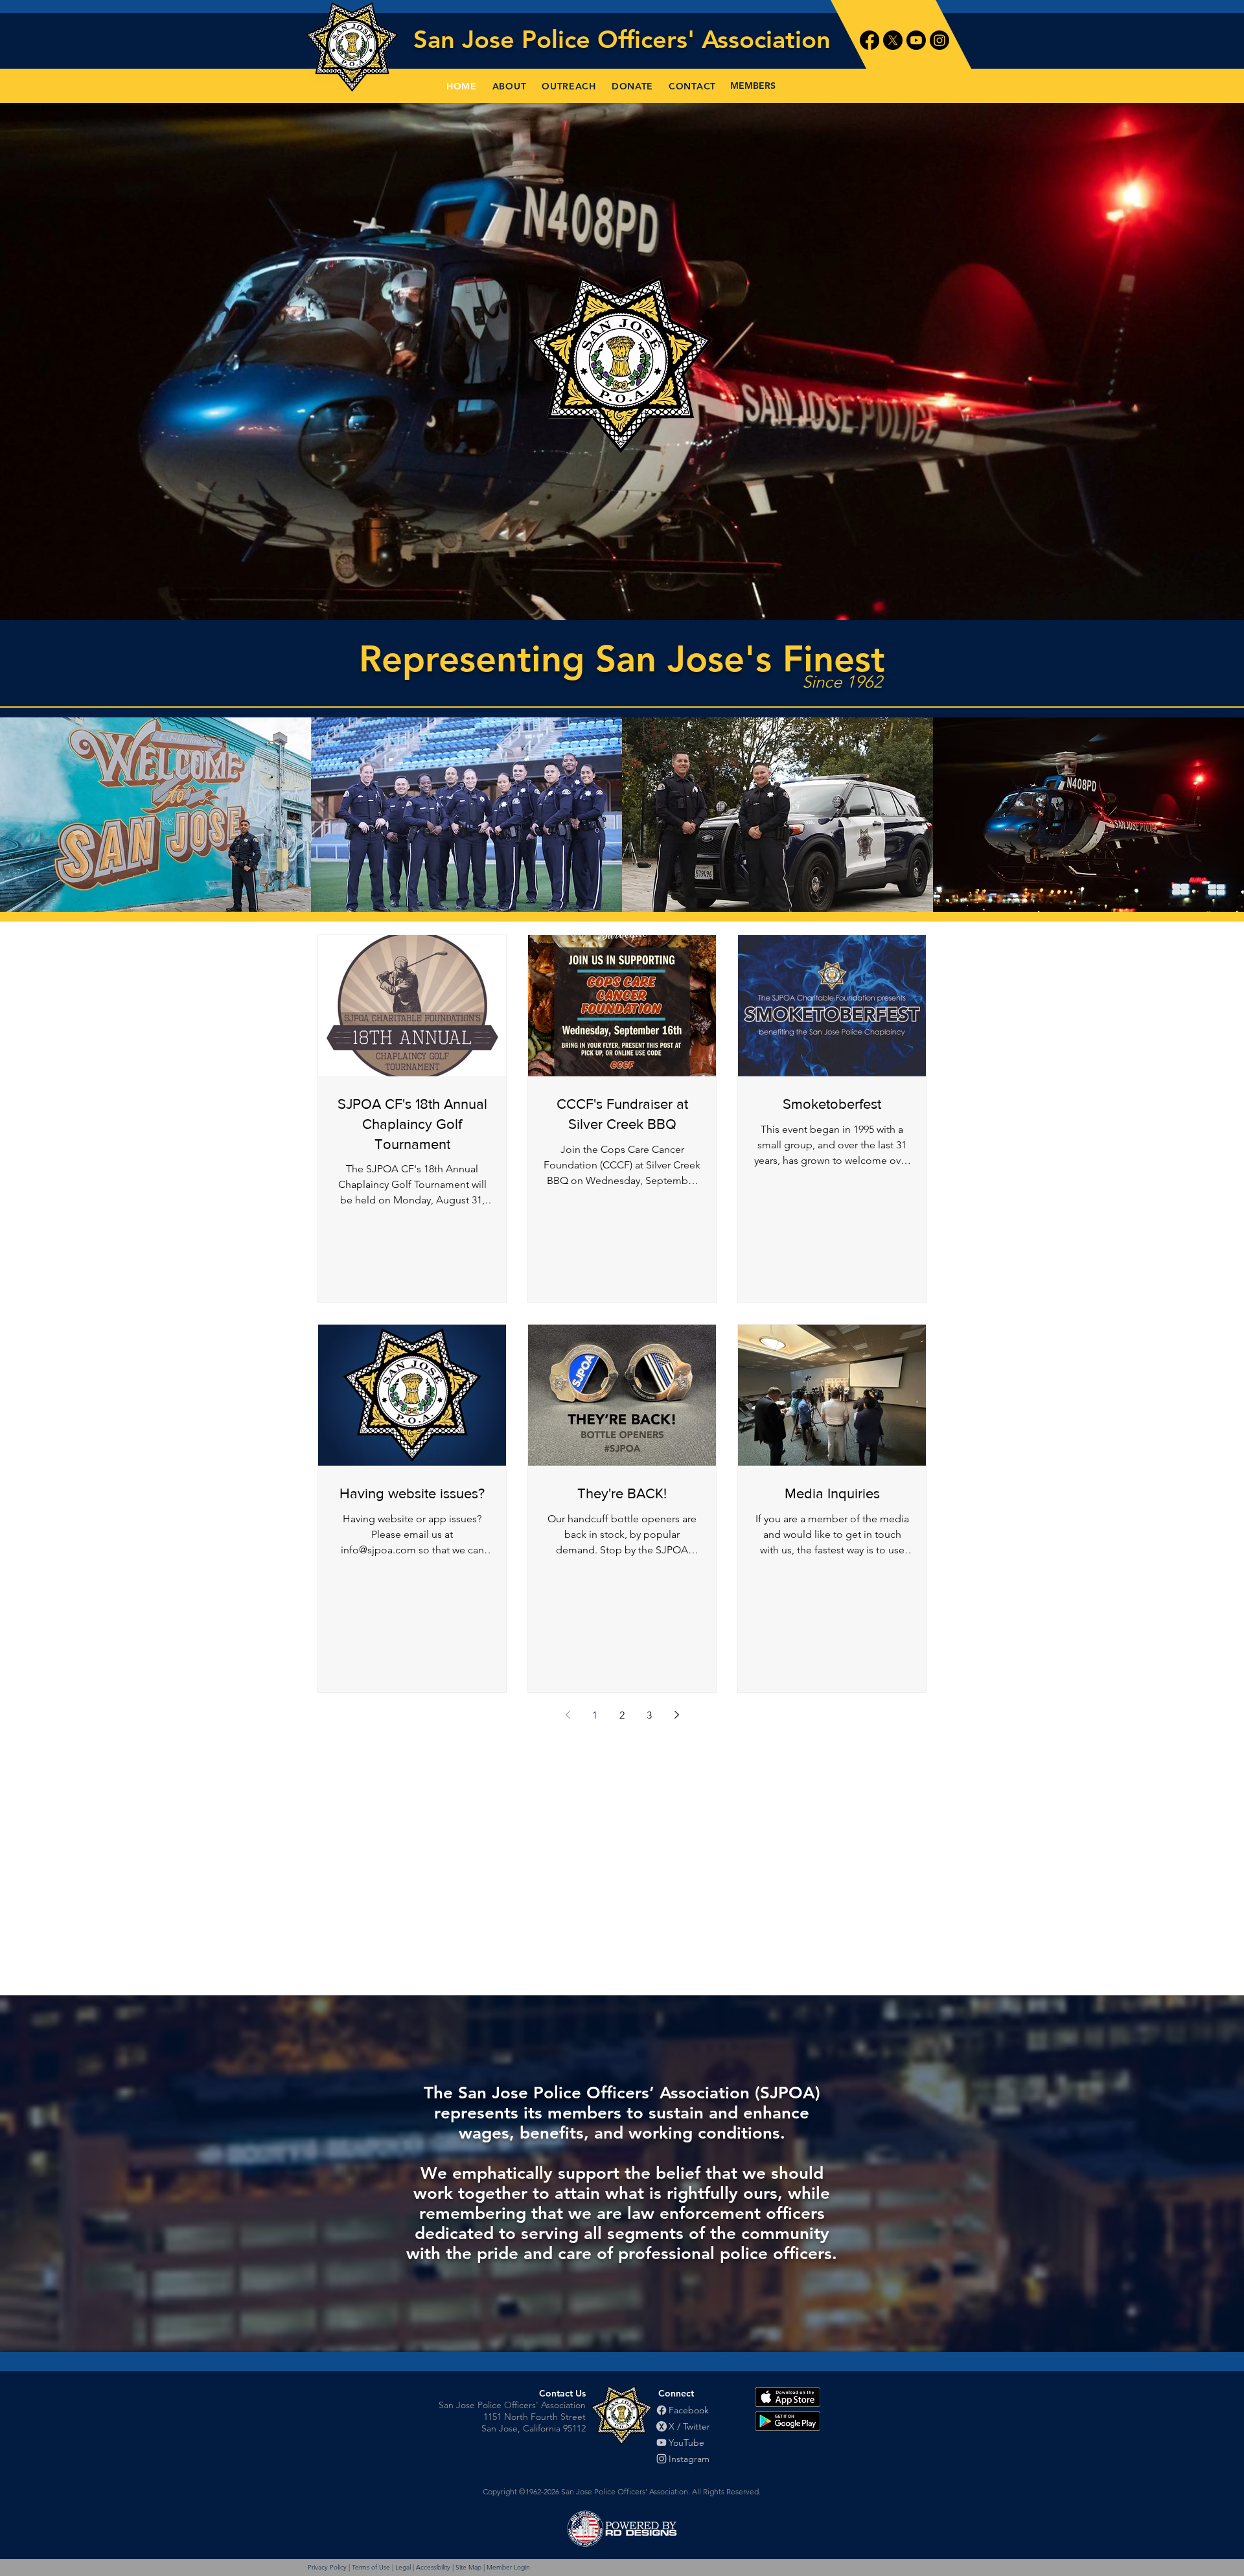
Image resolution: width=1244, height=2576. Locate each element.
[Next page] (676, 1715)
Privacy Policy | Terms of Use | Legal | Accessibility (379, 2567)
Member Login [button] (508, 2567)
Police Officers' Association (676, 39)
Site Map (468, 2567)
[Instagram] (939, 40)
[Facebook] (870, 40)
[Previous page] (568, 1715)
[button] (510, 86)
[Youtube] (916, 40)
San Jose (467, 39)
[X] (893, 40)
